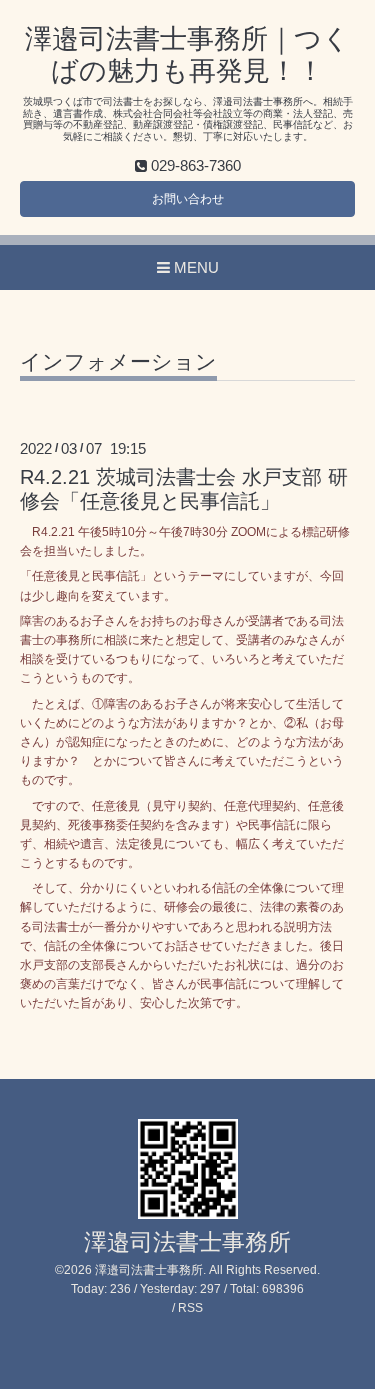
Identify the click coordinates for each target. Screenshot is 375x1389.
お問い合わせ (188, 199)
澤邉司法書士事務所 (187, 1242)
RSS (190, 1308)
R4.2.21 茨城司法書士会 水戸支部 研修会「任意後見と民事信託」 (184, 488)
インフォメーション (118, 362)
